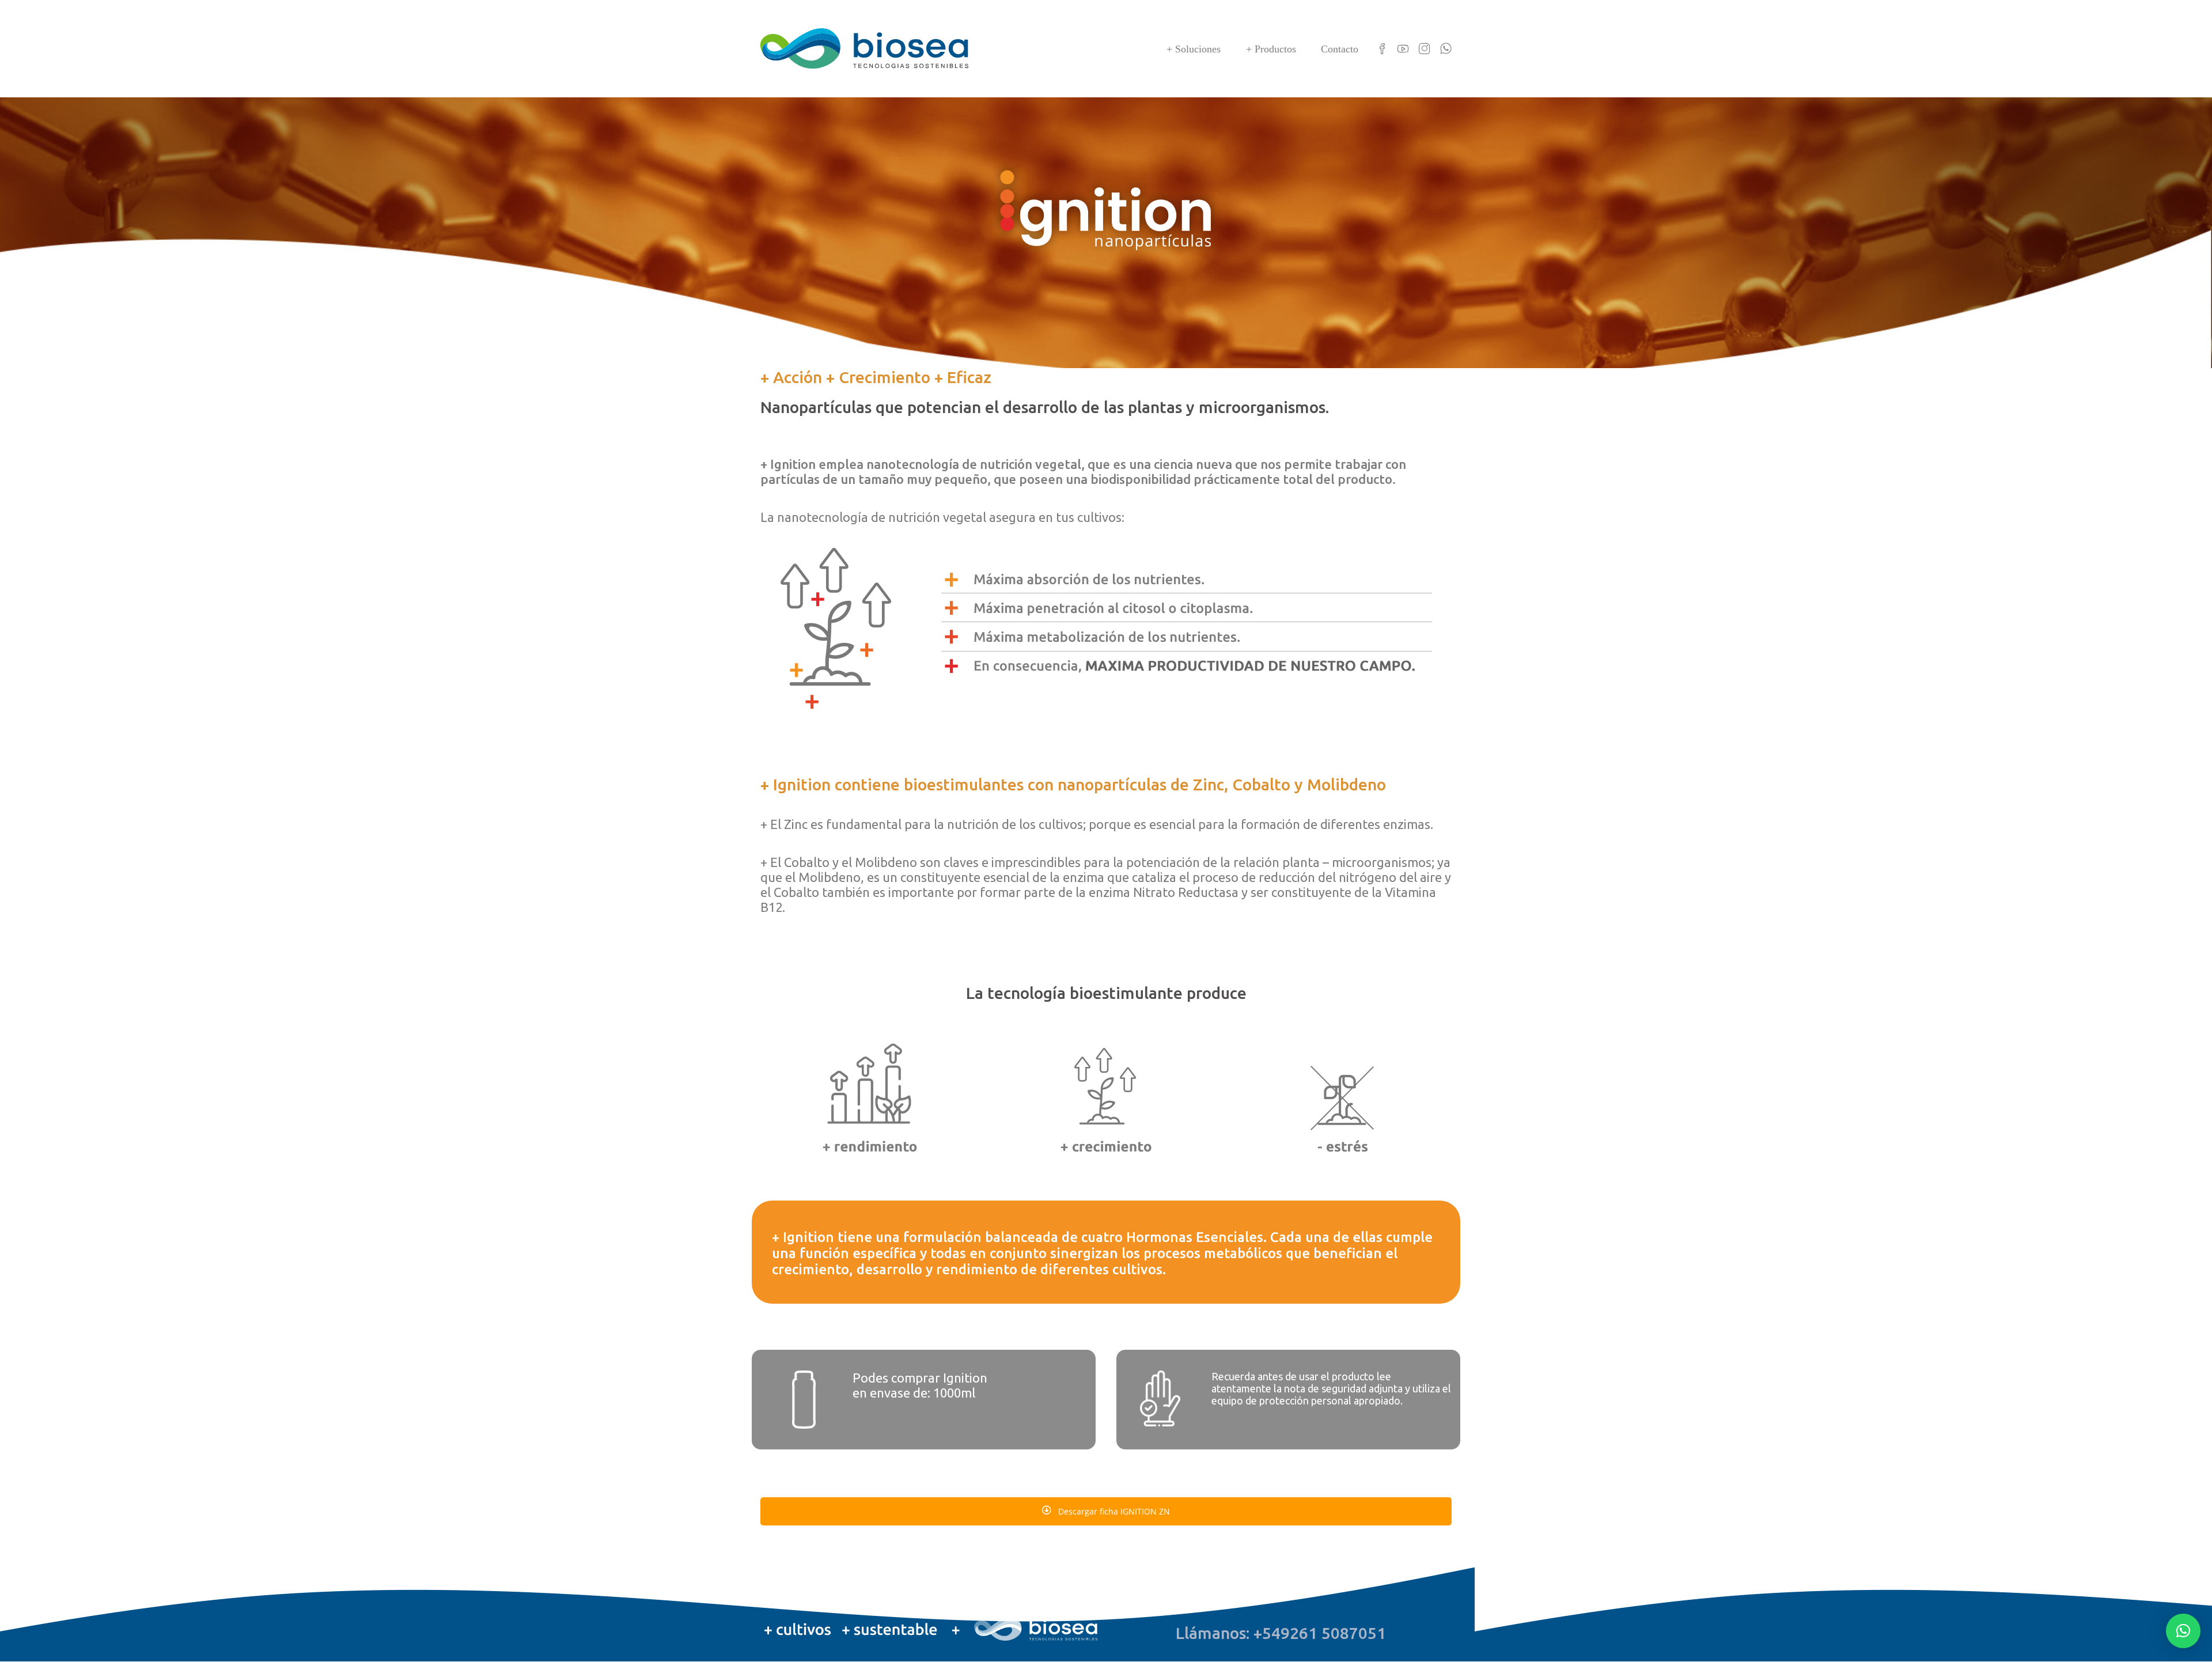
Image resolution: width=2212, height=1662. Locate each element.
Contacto (1340, 49)
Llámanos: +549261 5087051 (1281, 1633)
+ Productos (1271, 49)
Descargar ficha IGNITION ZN (1113, 1511)
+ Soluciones (1194, 49)
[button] (2183, 1631)
